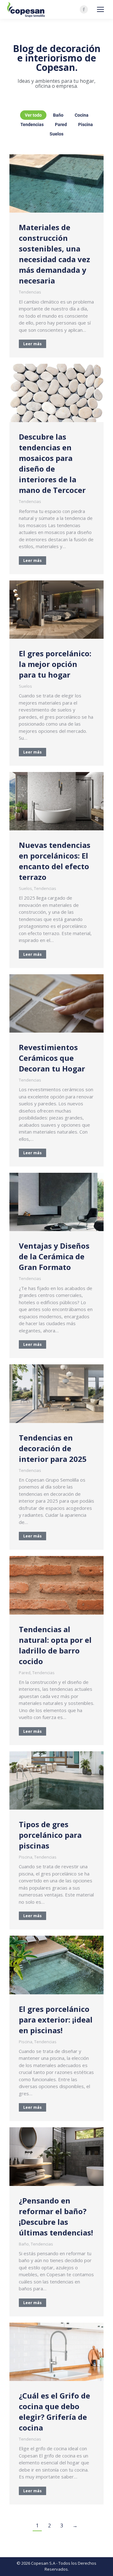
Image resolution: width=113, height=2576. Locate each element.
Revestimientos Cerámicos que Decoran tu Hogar (52, 1058)
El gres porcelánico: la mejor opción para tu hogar (55, 664)
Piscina (86, 124)
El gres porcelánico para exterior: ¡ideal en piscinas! (56, 2020)
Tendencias (32, 124)
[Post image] (56, 183)
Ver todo (33, 115)
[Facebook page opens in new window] (84, 9)
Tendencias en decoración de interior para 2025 (53, 1448)
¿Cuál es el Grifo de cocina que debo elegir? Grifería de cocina (54, 2412)
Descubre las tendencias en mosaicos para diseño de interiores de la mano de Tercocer (52, 463)
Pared (61, 124)
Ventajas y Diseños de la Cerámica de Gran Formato (54, 1256)
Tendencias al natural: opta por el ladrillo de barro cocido (55, 1645)
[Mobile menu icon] (100, 9)
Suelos (56, 134)
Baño (58, 115)
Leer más (32, 344)
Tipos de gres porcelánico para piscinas (50, 1835)
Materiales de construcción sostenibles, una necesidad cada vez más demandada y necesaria (54, 254)
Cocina (82, 115)
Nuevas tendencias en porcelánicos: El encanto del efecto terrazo (55, 861)
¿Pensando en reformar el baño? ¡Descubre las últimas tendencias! (56, 2216)
